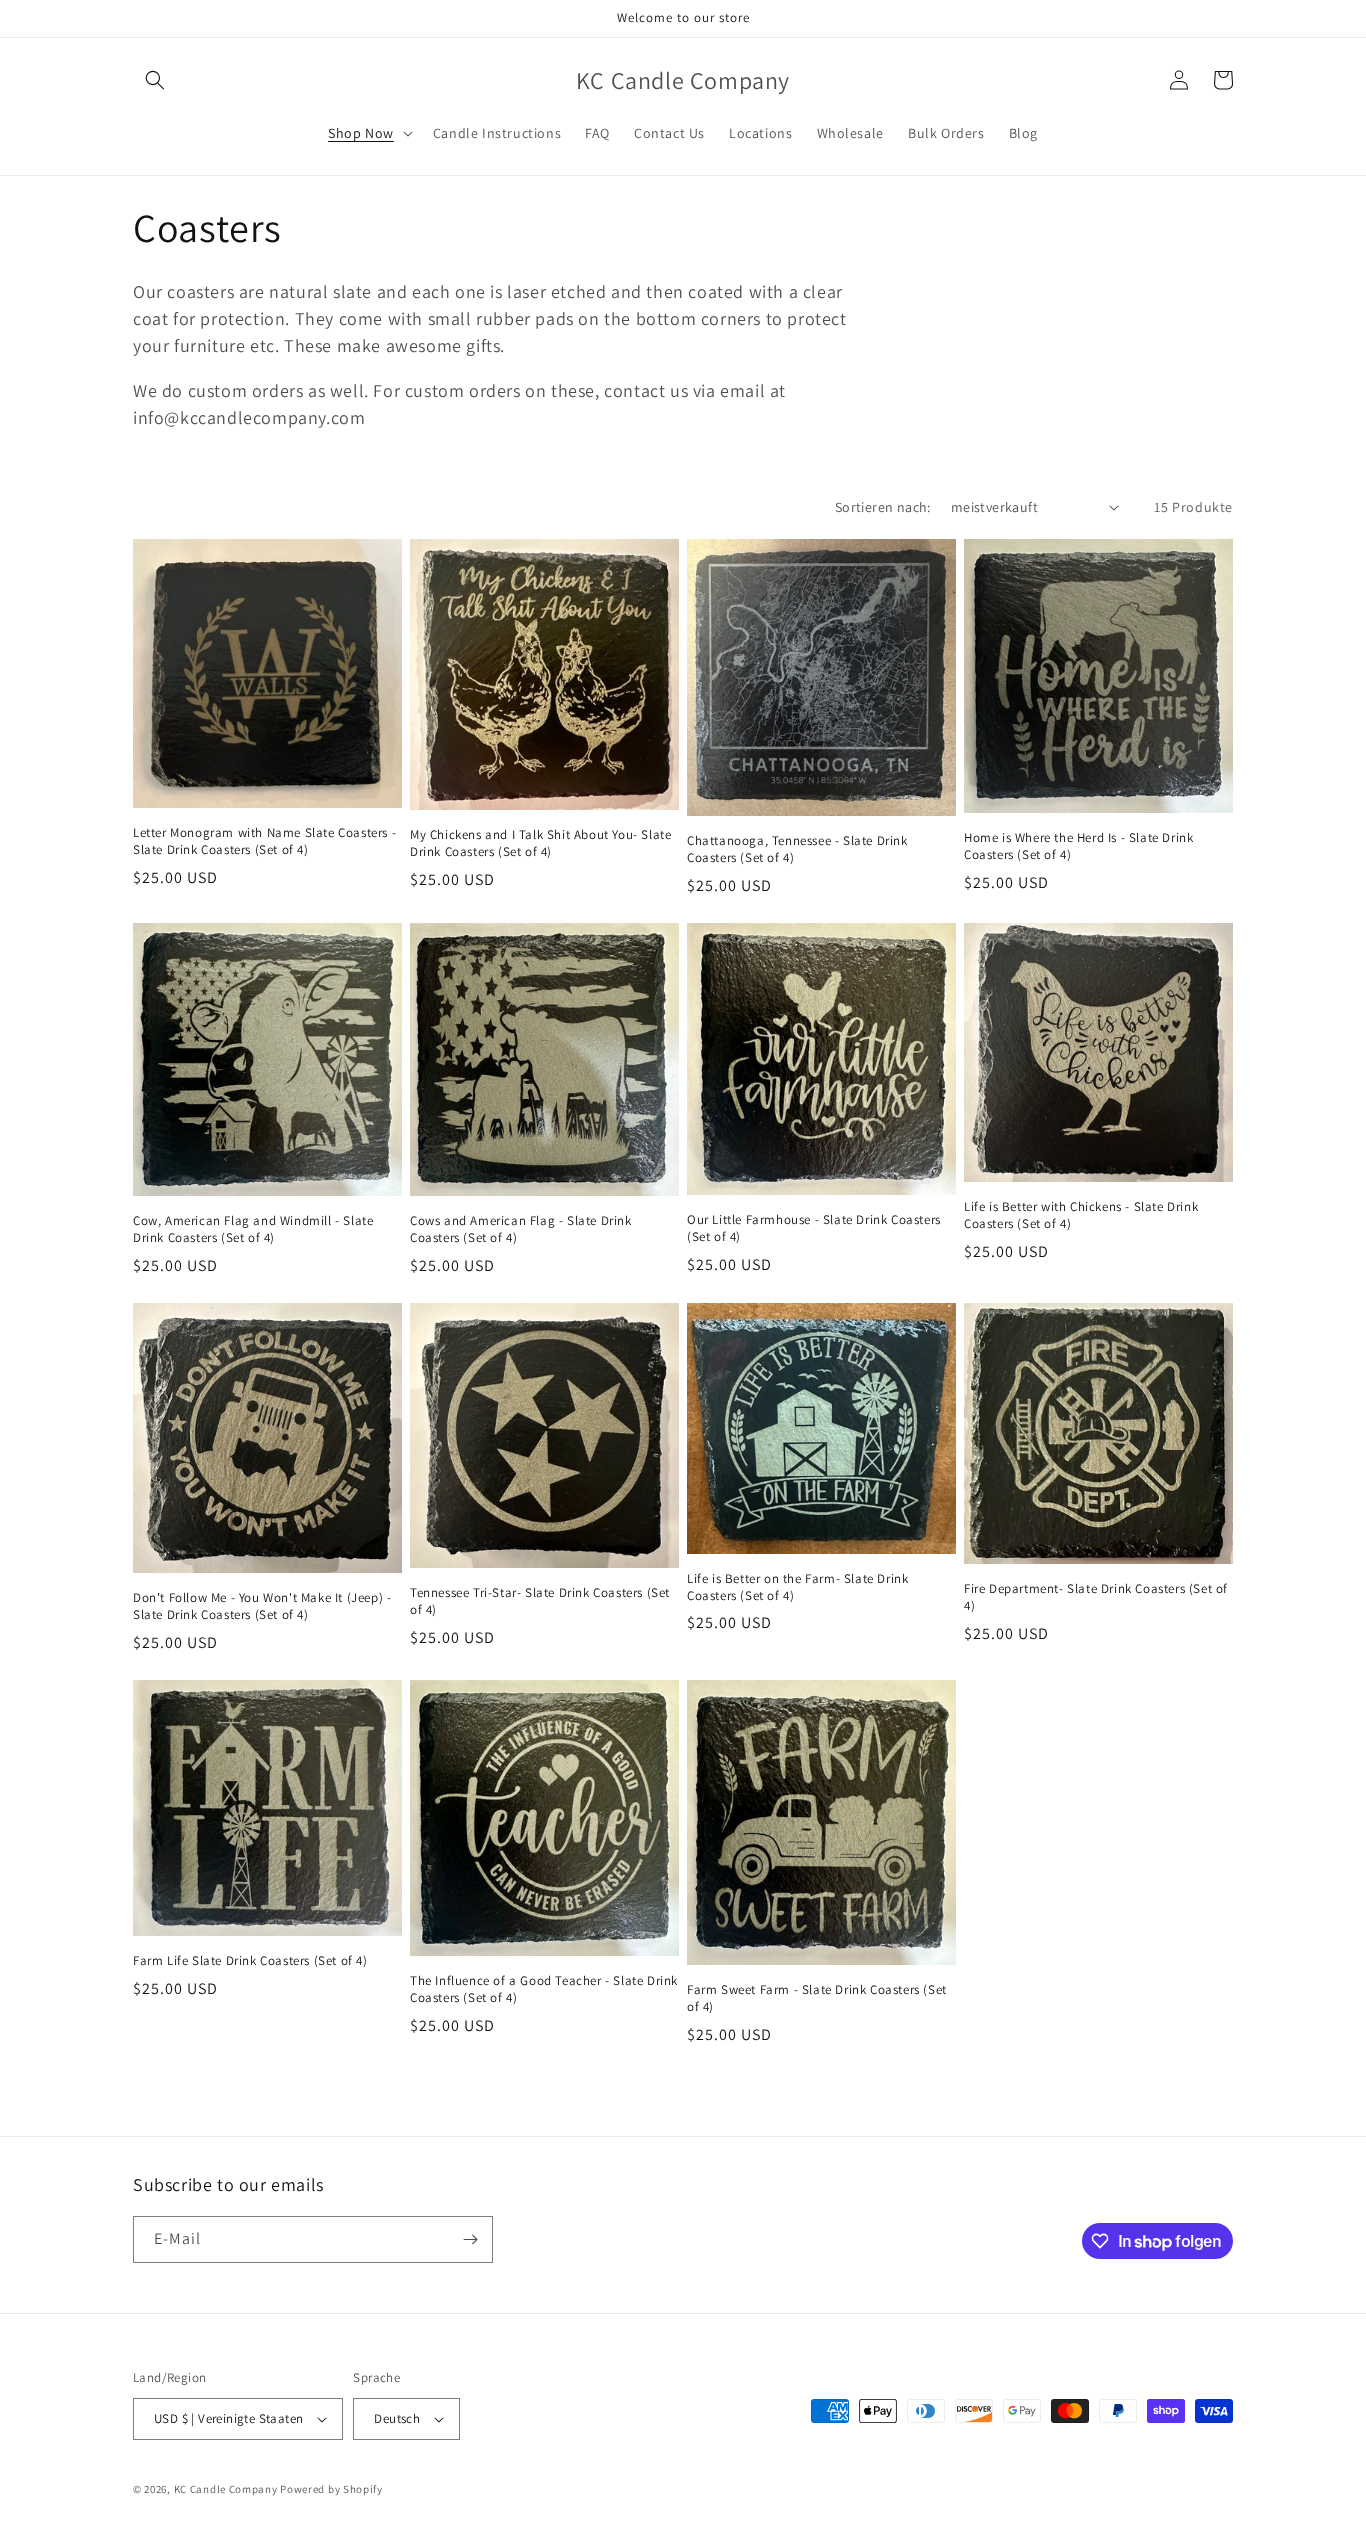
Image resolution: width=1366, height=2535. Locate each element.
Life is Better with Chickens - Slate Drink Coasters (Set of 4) (1081, 1215)
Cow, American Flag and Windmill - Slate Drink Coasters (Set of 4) (253, 1229)
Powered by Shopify (331, 2489)
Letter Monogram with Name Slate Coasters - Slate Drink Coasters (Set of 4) (264, 841)
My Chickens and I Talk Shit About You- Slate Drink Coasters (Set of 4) (540, 843)
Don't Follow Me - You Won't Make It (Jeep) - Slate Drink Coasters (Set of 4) (262, 1606)
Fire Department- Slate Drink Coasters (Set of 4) (1096, 1597)
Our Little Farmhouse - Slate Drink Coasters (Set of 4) (814, 1228)
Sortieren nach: (883, 507)
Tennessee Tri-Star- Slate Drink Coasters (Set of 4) (540, 1601)
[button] (155, 80)
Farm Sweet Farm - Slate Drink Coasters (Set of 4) (817, 1998)
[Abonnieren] (470, 2239)
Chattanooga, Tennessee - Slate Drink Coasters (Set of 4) (797, 849)
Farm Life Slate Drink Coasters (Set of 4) (250, 1961)
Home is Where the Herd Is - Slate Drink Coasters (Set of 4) (1078, 846)
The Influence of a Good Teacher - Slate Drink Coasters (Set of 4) (544, 1989)
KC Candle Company (226, 2489)
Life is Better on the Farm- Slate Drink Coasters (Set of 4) (797, 1587)
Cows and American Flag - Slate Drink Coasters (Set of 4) (521, 1229)
